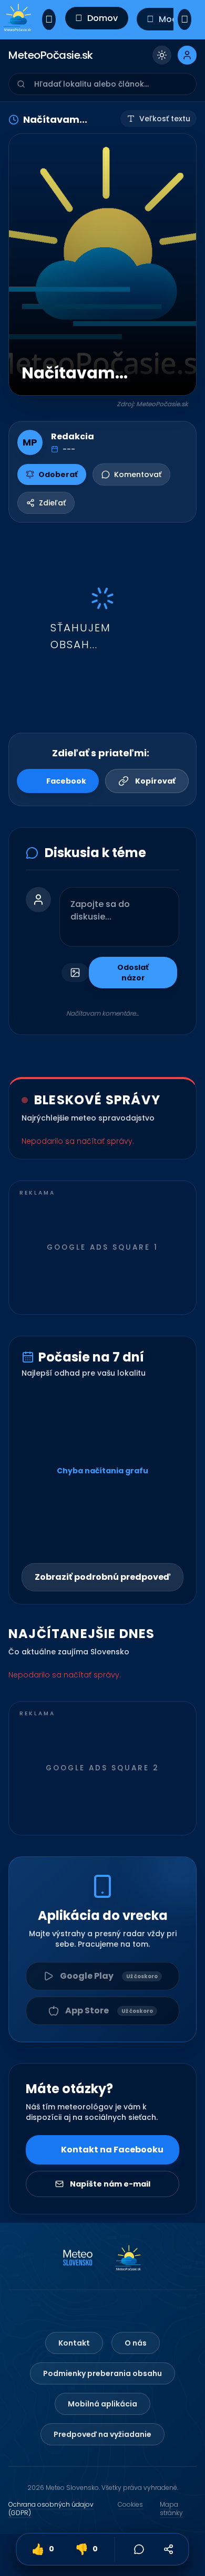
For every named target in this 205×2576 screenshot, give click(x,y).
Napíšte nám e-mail (110, 2184)
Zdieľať (52, 503)
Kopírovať (155, 781)
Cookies (130, 2505)
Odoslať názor (133, 973)
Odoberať (58, 474)
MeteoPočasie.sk (51, 55)
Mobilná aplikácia (102, 2404)
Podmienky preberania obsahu (102, 2373)
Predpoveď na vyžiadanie (102, 2434)
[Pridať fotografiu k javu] (75, 973)
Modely (174, 19)
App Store (109, 2010)
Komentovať (138, 474)
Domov (102, 18)
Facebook (66, 781)
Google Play (109, 1976)
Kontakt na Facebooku (112, 2150)
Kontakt (74, 2343)
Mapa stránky (171, 2509)
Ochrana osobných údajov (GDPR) (51, 2509)
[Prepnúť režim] (162, 55)
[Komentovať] (139, 2549)
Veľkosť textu (165, 119)
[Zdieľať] (169, 2549)
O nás (136, 2343)
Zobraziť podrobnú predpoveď (102, 1577)
